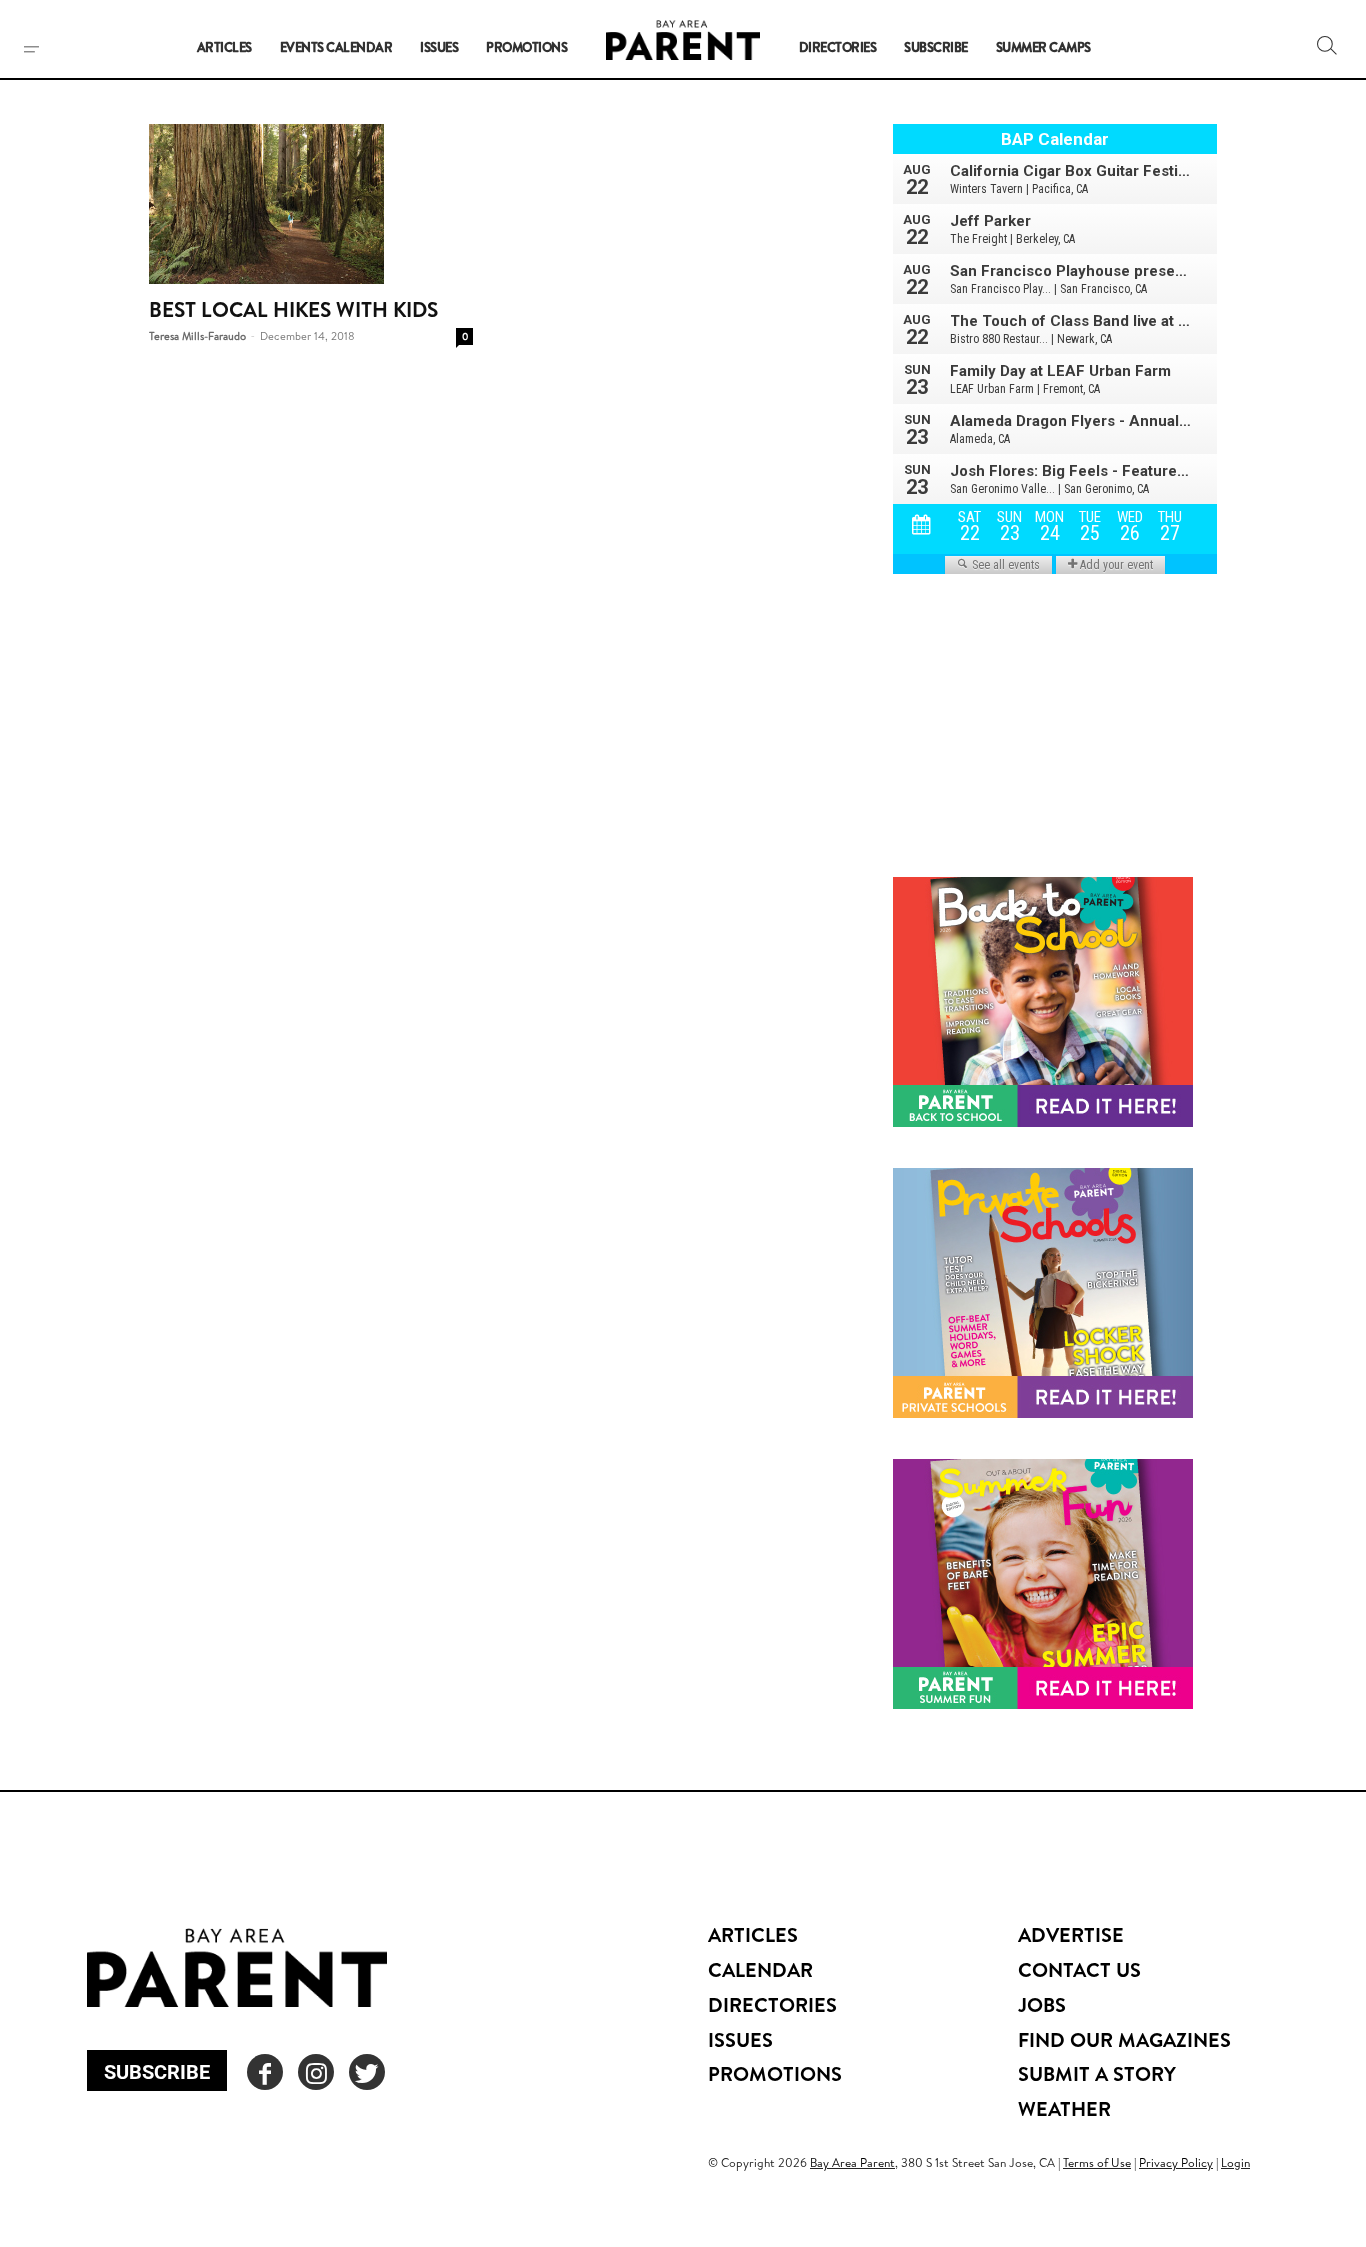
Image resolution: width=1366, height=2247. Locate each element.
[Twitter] (367, 2072)
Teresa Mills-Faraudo (197, 336)
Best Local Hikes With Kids (293, 309)
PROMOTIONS (775, 2073)
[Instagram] (316, 2072)
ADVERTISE (1071, 1934)
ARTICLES (753, 1934)
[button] (1327, 45)
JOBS (1042, 2004)
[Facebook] (265, 2072)
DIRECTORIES (772, 2004)
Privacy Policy (1176, 2162)
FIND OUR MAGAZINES (1124, 2039)
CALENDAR (760, 1969)
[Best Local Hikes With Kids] (311, 204)
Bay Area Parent (852, 2162)
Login (1235, 2162)
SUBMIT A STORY (1097, 2073)
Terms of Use (1097, 2162)
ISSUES (740, 2039)
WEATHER (1064, 2108)
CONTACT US (1079, 1969)
